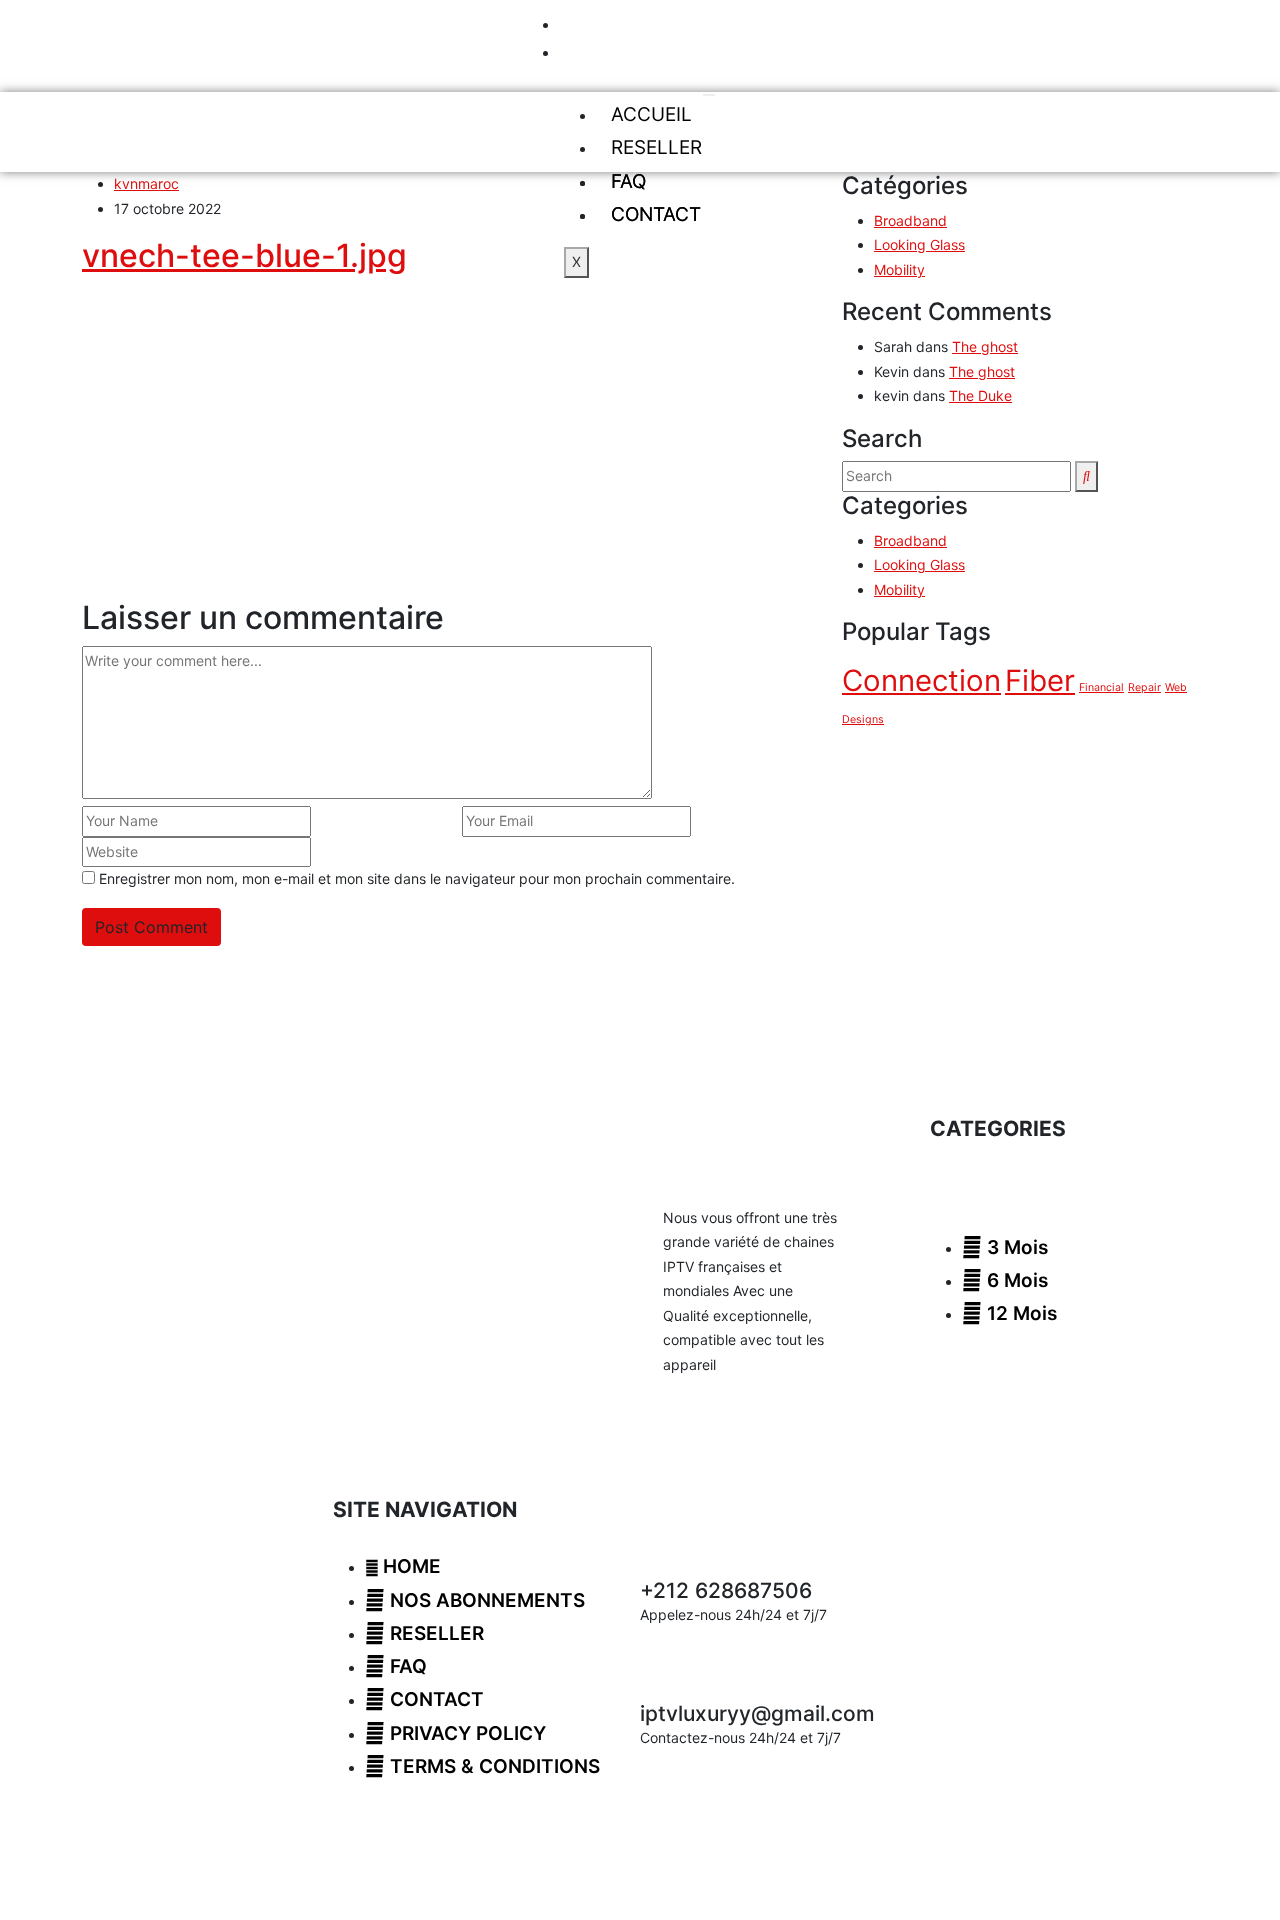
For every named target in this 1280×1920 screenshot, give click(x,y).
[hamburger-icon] (709, 95)
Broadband (910, 220)
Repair (1144, 687)
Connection (921, 680)
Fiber (1040, 680)
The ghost (985, 346)
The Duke (980, 395)
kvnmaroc (146, 183)
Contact (656, 214)
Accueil (651, 114)
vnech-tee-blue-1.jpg (244, 255)
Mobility (899, 269)
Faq (628, 181)
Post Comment (151, 927)
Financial (1101, 687)
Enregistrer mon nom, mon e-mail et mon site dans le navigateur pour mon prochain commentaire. (417, 878)
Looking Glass (919, 244)
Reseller (656, 147)
